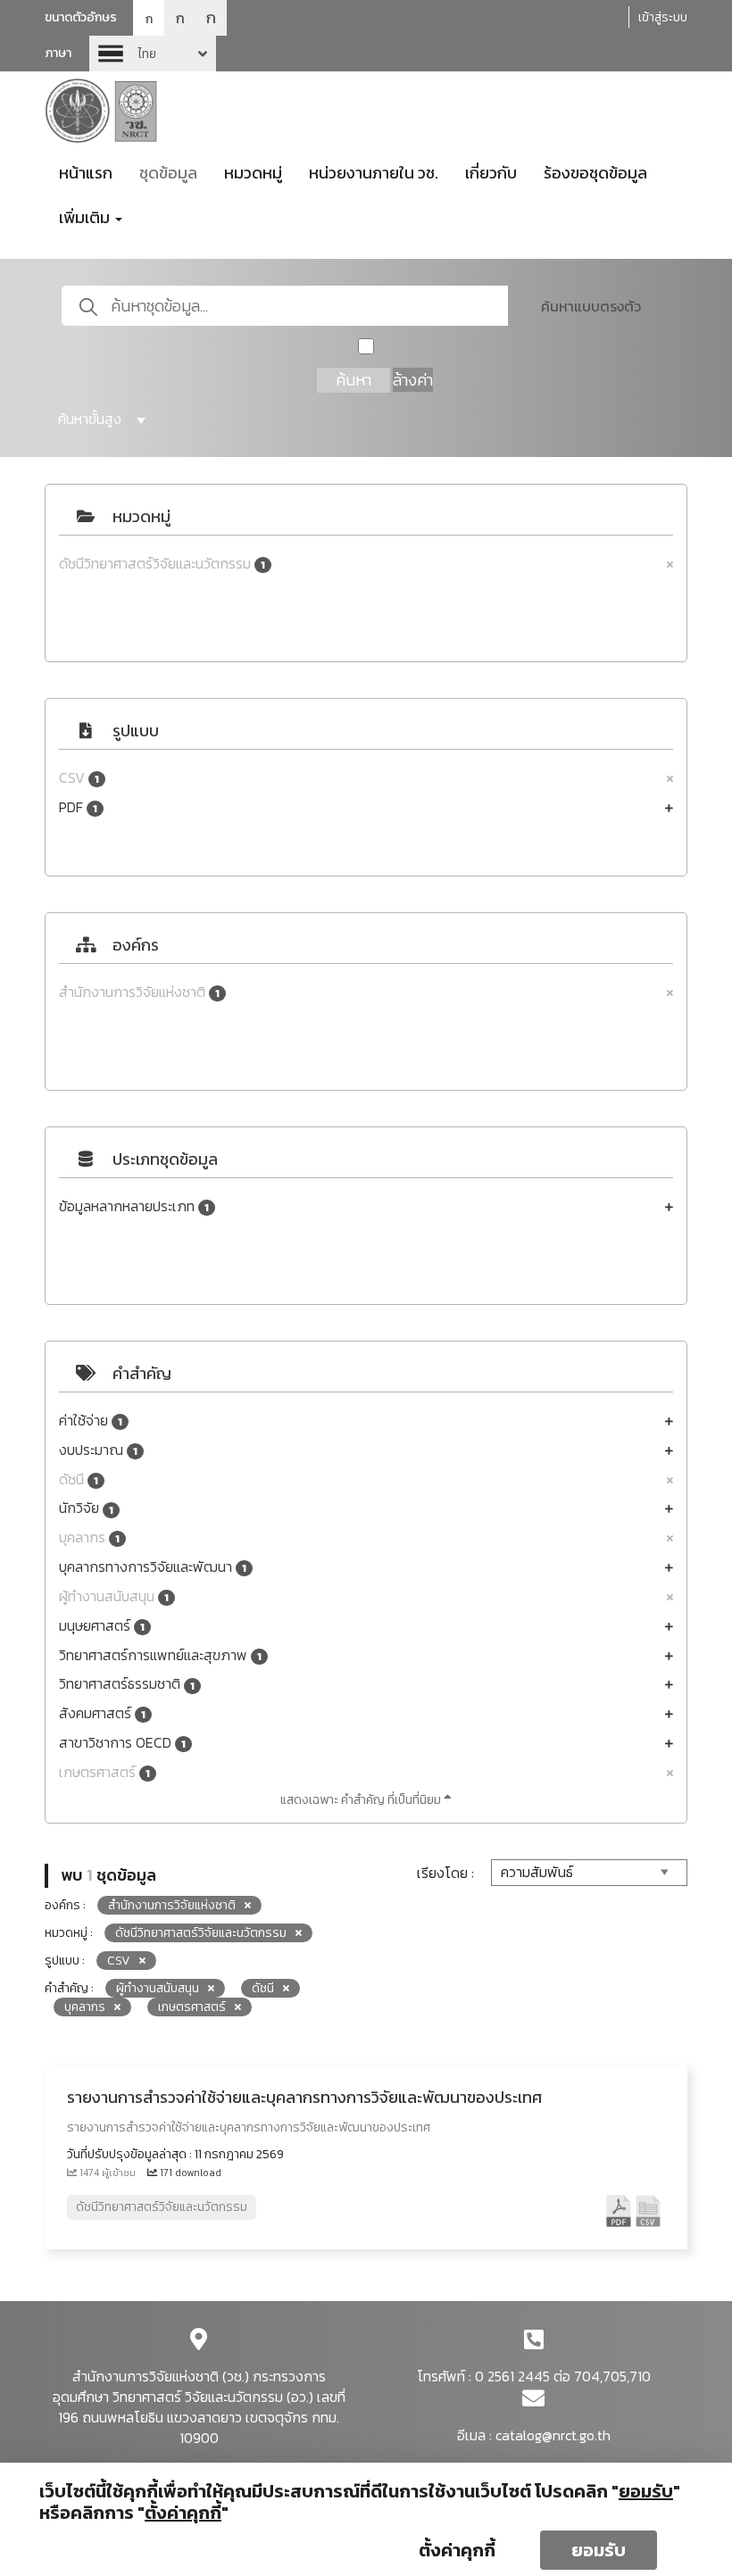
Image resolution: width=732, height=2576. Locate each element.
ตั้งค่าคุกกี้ (457, 2550)
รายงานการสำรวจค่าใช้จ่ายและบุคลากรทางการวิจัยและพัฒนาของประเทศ (304, 2097)
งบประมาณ (98, 1450)
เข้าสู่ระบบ (663, 17)
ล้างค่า (413, 380)
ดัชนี (79, 1479)
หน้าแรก (86, 173)
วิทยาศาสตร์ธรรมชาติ (127, 1684)
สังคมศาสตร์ (102, 1713)
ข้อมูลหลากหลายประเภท (134, 1206)
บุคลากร (89, 1537)
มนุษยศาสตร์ (102, 1626)
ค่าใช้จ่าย (91, 1421)
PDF (78, 807)
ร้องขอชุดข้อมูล (595, 173)
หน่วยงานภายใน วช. (374, 173)
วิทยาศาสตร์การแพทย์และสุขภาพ (160, 1655)
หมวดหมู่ (253, 173)
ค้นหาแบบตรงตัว (591, 306)
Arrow (153, 54)
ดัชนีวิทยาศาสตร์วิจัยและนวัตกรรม (162, 564)
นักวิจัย (86, 1508)
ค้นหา (354, 380)
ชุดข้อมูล (168, 173)
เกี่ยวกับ (491, 173)
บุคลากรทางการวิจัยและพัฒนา (153, 1567)
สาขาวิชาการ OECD (122, 1743)
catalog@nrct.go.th (553, 2435)
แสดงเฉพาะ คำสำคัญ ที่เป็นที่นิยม (362, 1800)
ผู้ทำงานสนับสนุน (114, 1596)
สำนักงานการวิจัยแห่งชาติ (139, 992)
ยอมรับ (599, 2550)
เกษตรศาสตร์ (104, 1772)
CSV (79, 778)
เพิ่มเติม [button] (86, 217)
